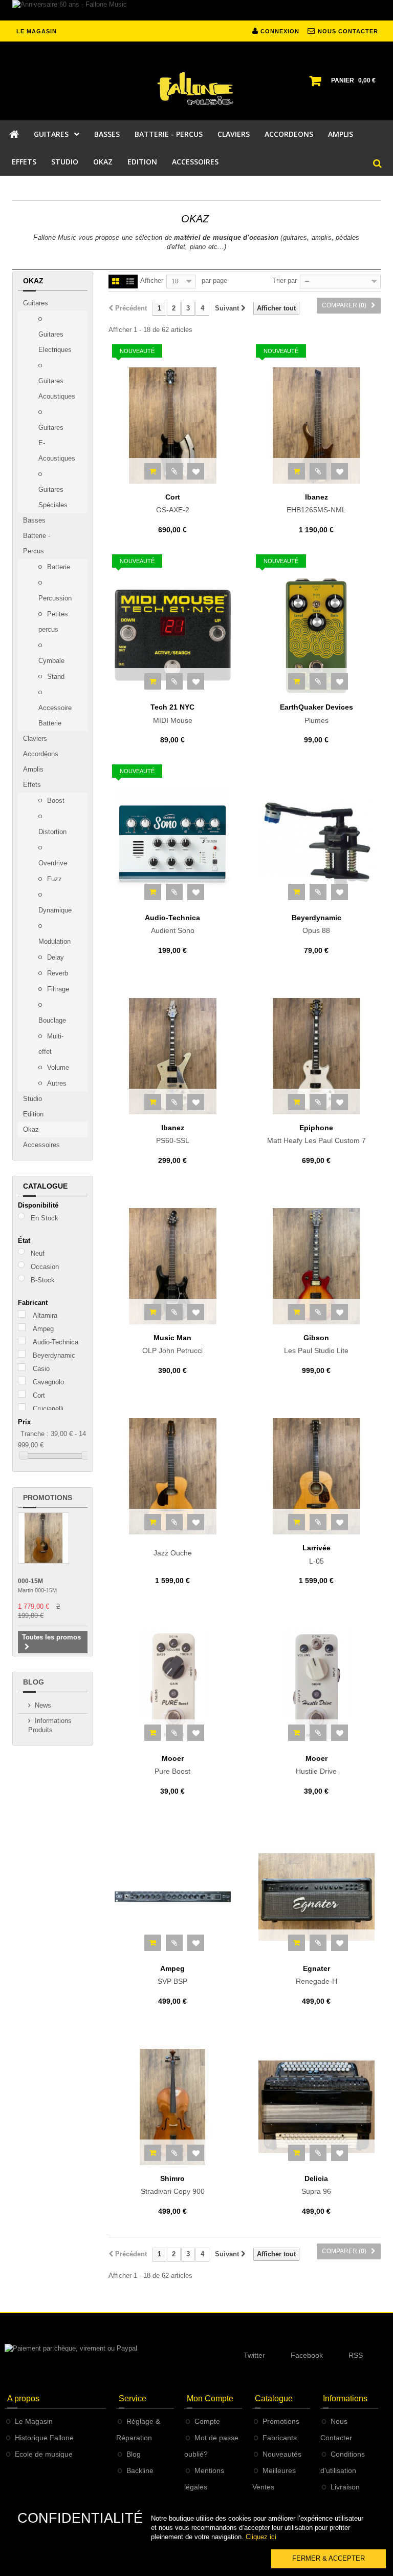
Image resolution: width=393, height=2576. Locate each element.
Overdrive (53, 863)
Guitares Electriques (55, 342)
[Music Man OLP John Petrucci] (173, 1266)
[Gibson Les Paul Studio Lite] (316, 1266)
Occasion (45, 1267)
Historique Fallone (44, 2438)
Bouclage (52, 1020)
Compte (207, 2421)
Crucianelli (48, 1409)
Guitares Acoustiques (57, 389)
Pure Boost (172, 1765)
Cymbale (51, 661)
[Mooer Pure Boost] (173, 1686)
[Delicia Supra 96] (316, 2107)
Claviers (35, 739)
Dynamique (55, 910)
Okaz (31, 1129)
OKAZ (103, 162)
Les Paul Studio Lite (316, 1344)
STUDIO (65, 162)
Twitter (254, 2355)
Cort (39, 1395)
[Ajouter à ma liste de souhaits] (196, 471)
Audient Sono (172, 924)
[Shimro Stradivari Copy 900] (173, 2107)
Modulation (54, 941)
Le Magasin (34, 2421)
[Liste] (130, 282)
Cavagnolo (48, 1382)
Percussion (55, 598)
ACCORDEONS (289, 134)
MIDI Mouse (172, 714)
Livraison (345, 2487)
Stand (55, 677)
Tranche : (35, 1434)
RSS (356, 2355)
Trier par (285, 281)
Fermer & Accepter (329, 2558)
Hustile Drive (316, 1765)
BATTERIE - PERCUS (169, 134)
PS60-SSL (173, 1134)
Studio (32, 1099)
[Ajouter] (153, 471)
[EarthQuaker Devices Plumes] (316, 636)
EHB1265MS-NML (316, 504)
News (43, 1705)
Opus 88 (316, 924)
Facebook (307, 2355)
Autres (56, 1083)
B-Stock (43, 1280)
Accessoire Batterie (55, 715)
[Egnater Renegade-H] (316, 1897)
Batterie (58, 567)
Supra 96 (316, 2185)
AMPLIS (341, 134)
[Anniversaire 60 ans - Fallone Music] (196, 10)
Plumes (316, 714)
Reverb (57, 973)
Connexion (279, 31)
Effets (32, 785)
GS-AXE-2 (173, 504)
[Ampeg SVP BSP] (173, 1897)
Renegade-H (316, 1975)
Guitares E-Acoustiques (57, 443)
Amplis (33, 769)
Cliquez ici (261, 2537)
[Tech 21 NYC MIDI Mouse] (173, 636)
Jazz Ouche (173, 1553)
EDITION (142, 162)
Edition (33, 1114)
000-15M (30, 1581)
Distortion (52, 832)
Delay (54, 957)
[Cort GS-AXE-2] (173, 425)
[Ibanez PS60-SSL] (173, 1056)
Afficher (152, 281)
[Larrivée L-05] (316, 1476)
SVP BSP (172, 1975)
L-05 (316, 1554)
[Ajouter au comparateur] (174, 471)
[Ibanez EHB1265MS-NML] (316, 425)
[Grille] (116, 282)
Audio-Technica (56, 1342)
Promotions (48, 1498)
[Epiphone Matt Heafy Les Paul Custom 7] (316, 1056)
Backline (140, 2470)
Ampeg (43, 1329)
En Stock (45, 1218)
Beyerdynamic (54, 1355)
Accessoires (41, 1145)
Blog (34, 1682)
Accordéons (41, 754)
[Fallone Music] (196, 89)
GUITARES (51, 134)
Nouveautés (282, 2454)
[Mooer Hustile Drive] (316, 1686)
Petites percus (53, 622)
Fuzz (53, 879)
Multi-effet (51, 1044)
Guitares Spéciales (53, 497)
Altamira (45, 1315)
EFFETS (24, 162)
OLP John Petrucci (172, 1344)
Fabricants (280, 2438)
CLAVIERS (234, 134)
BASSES (107, 134)
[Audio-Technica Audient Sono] (173, 846)
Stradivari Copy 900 (173, 2185)
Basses (34, 520)
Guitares (36, 303)
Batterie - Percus (37, 543)
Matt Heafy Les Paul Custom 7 (316, 1134)
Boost (55, 801)
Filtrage (57, 989)
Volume (57, 1067)
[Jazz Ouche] (173, 1476)
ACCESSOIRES (195, 162)
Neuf (38, 1253)
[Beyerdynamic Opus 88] (316, 846)
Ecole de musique (44, 2454)
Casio (41, 1369)
